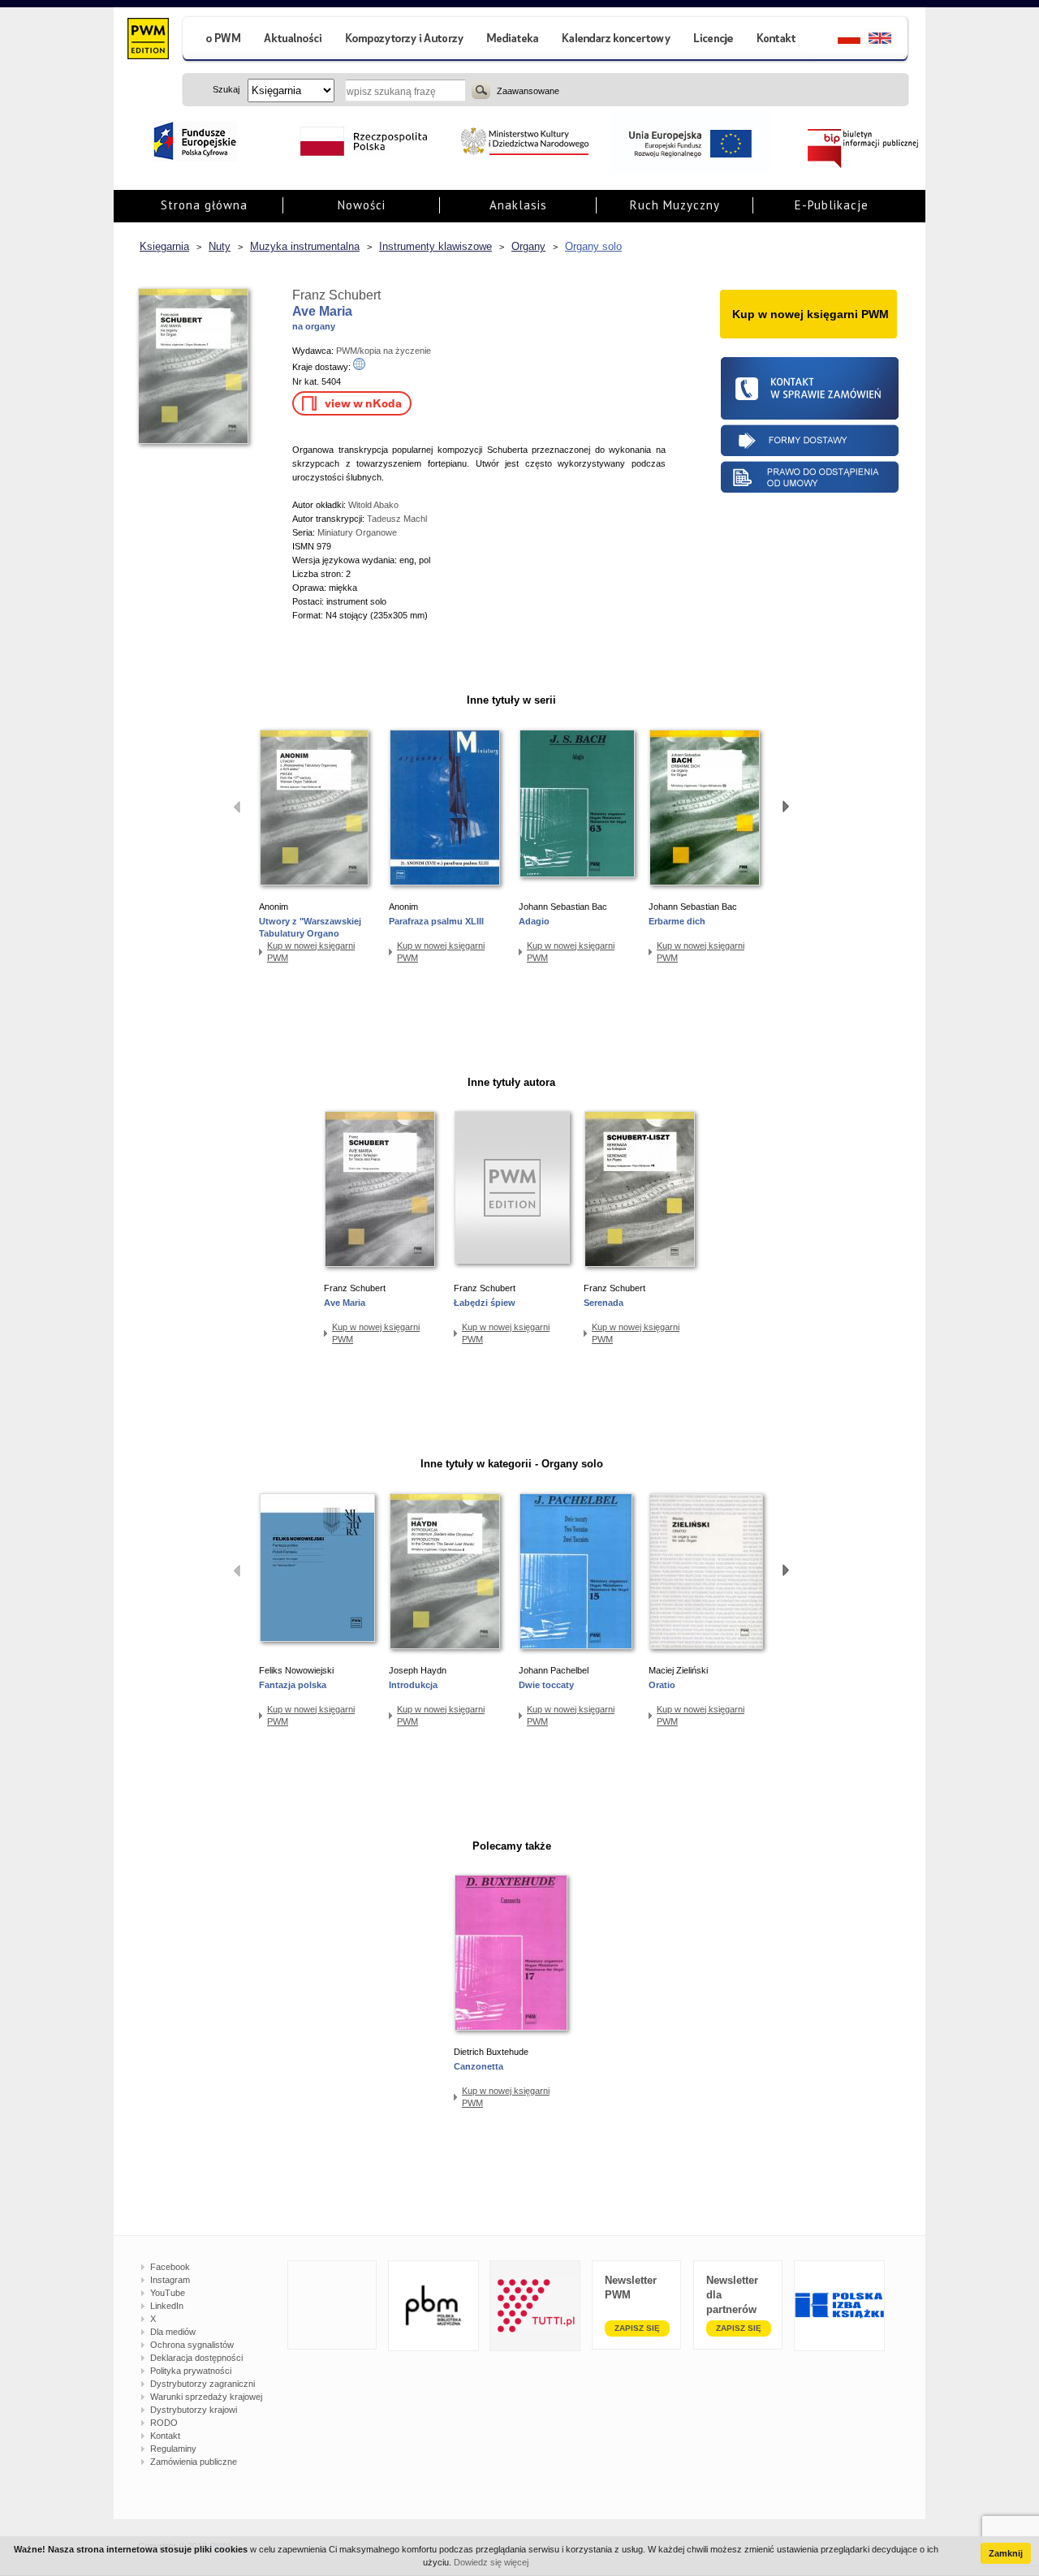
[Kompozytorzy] (405, 40)
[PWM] (147, 41)
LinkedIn (167, 2306)
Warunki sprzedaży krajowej (206, 2397)
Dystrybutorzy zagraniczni (203, 2384)
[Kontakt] (778, 40)
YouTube (168, 2293)
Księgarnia (164, 246)
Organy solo (593, 246)
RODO (164, 2423)
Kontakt (165, 2436)
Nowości (362, 205)
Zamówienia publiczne (194, 2462)
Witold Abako (373, 505)
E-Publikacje (832, 205)
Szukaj (481, 90)
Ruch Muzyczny (675, 205)
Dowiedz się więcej (491, 2562)
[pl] (839, 40)
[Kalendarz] (617, 40)
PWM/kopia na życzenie (384, 351)
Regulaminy (173, 2449)
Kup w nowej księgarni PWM (311, 952)
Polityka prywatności (191, 2371)
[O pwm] (217, 40)
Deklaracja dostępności (196, 2358)
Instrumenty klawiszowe (435, 246)
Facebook (170, 2267)
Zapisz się (637, 2328)
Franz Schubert (336, 295)
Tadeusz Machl (397, 519)
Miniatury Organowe (357, 532)
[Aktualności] (293, 40)
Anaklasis (518, 205)
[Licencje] (713, 40)
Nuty (220, 246)
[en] (889, 40)
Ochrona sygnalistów (192, 2345)
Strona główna (204, 205)
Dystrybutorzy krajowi (194, 2410)
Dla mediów (173, 2332)
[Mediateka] (513, 40)
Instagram (170, 2280)
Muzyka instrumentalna (305, 246)
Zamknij (1006, 2553)
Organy (528, 246)
